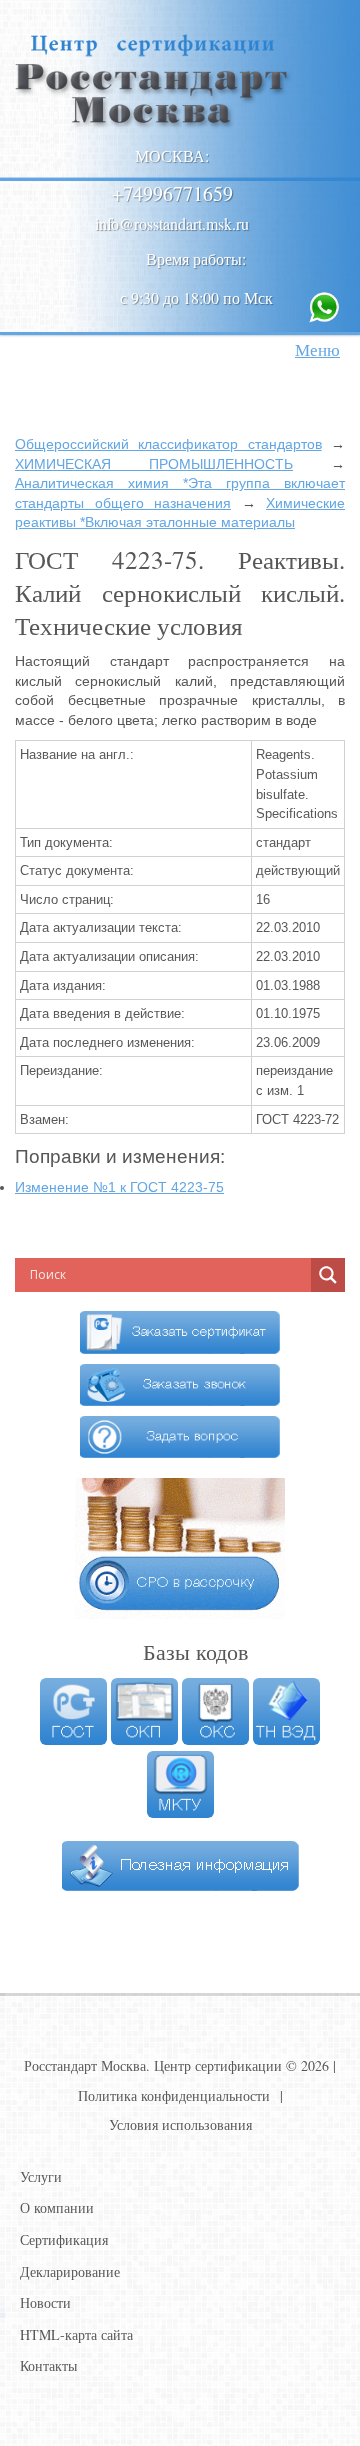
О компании (57, 2207)
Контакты (48, 2365)
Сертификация (64, 2239)
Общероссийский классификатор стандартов (168, 444)
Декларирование (70, 2271)
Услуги (41, 2176)
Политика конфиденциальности (174, 2095)
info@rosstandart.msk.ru (172, 223)
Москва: (172, 155)
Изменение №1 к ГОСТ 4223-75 (119, 1187)
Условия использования (180, 2124)
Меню (317, 349)
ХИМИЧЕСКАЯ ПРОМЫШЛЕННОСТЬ (154, 464)
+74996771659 (172, 193)
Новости (45, 2302)
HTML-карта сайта (76, 2334)
